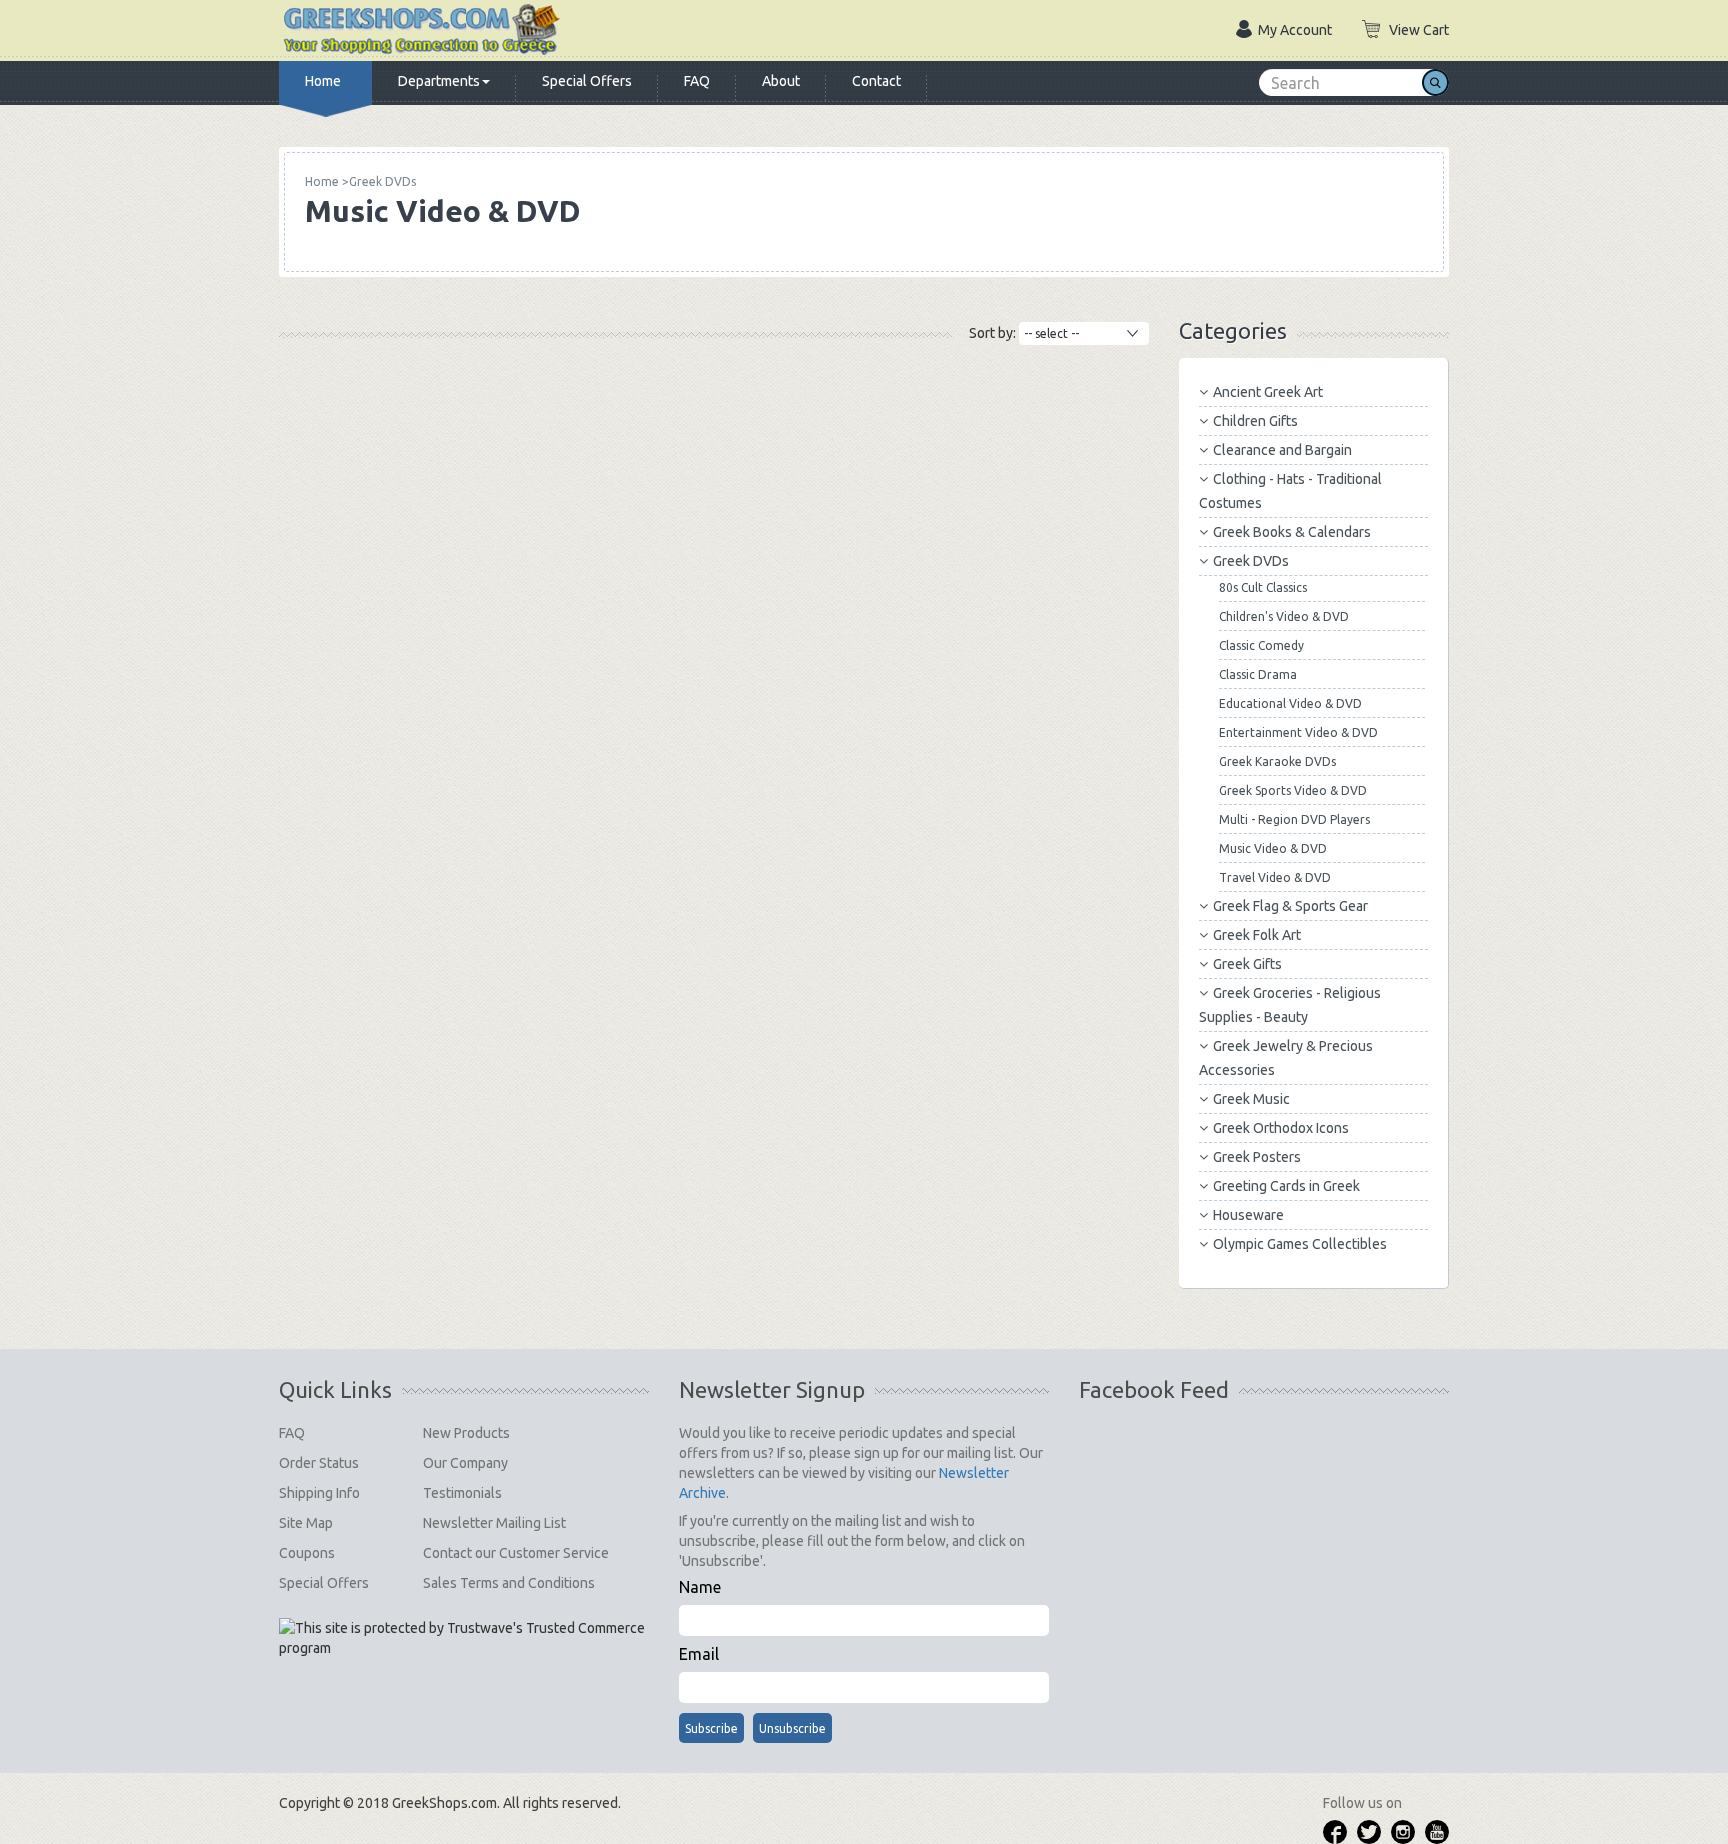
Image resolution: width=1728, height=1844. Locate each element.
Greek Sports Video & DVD (1293, 790)
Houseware (1248, 1215)
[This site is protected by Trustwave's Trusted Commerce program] (464, 1638)
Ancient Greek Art (1268, 392)
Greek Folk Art (1257, 935)
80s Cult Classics (1263, 587)
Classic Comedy (1261, 645)
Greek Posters (1257, 1157)
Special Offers (587, 81)
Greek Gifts (1247, 964)
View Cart (1419, 30)
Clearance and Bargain (1282, 450)
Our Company (465, 1463)
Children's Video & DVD (1284, 616)
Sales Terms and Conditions (509, 1583)
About (781, 81)
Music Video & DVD (1273, 848)
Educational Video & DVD (1290, 703)
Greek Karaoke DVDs (1277, 761)
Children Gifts (1255, 421)
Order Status (319, 1463)
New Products (466, 1433)
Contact (876, 81)
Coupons (307, 1553)
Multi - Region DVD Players (1294, 819)
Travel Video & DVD (1275, 877)
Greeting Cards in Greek (1286, 1186)
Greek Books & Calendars (1292, 532)
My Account (1295, 30)
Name (700, 1587)
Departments (439, 81)
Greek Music (1251, 1099)
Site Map (306, 1523)
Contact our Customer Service (516, 1553)
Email (699, 1654)
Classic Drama (1258, 674)
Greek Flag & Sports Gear (1290, 906)
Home (323, 81)
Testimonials (462, 1493)
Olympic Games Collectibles (1300, 1244)
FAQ (697, 81)
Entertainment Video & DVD (1298, 732)
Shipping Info (319, 1493)
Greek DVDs (1251, 561)
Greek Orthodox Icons (1281, 1128)
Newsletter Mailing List (494, 1523)
